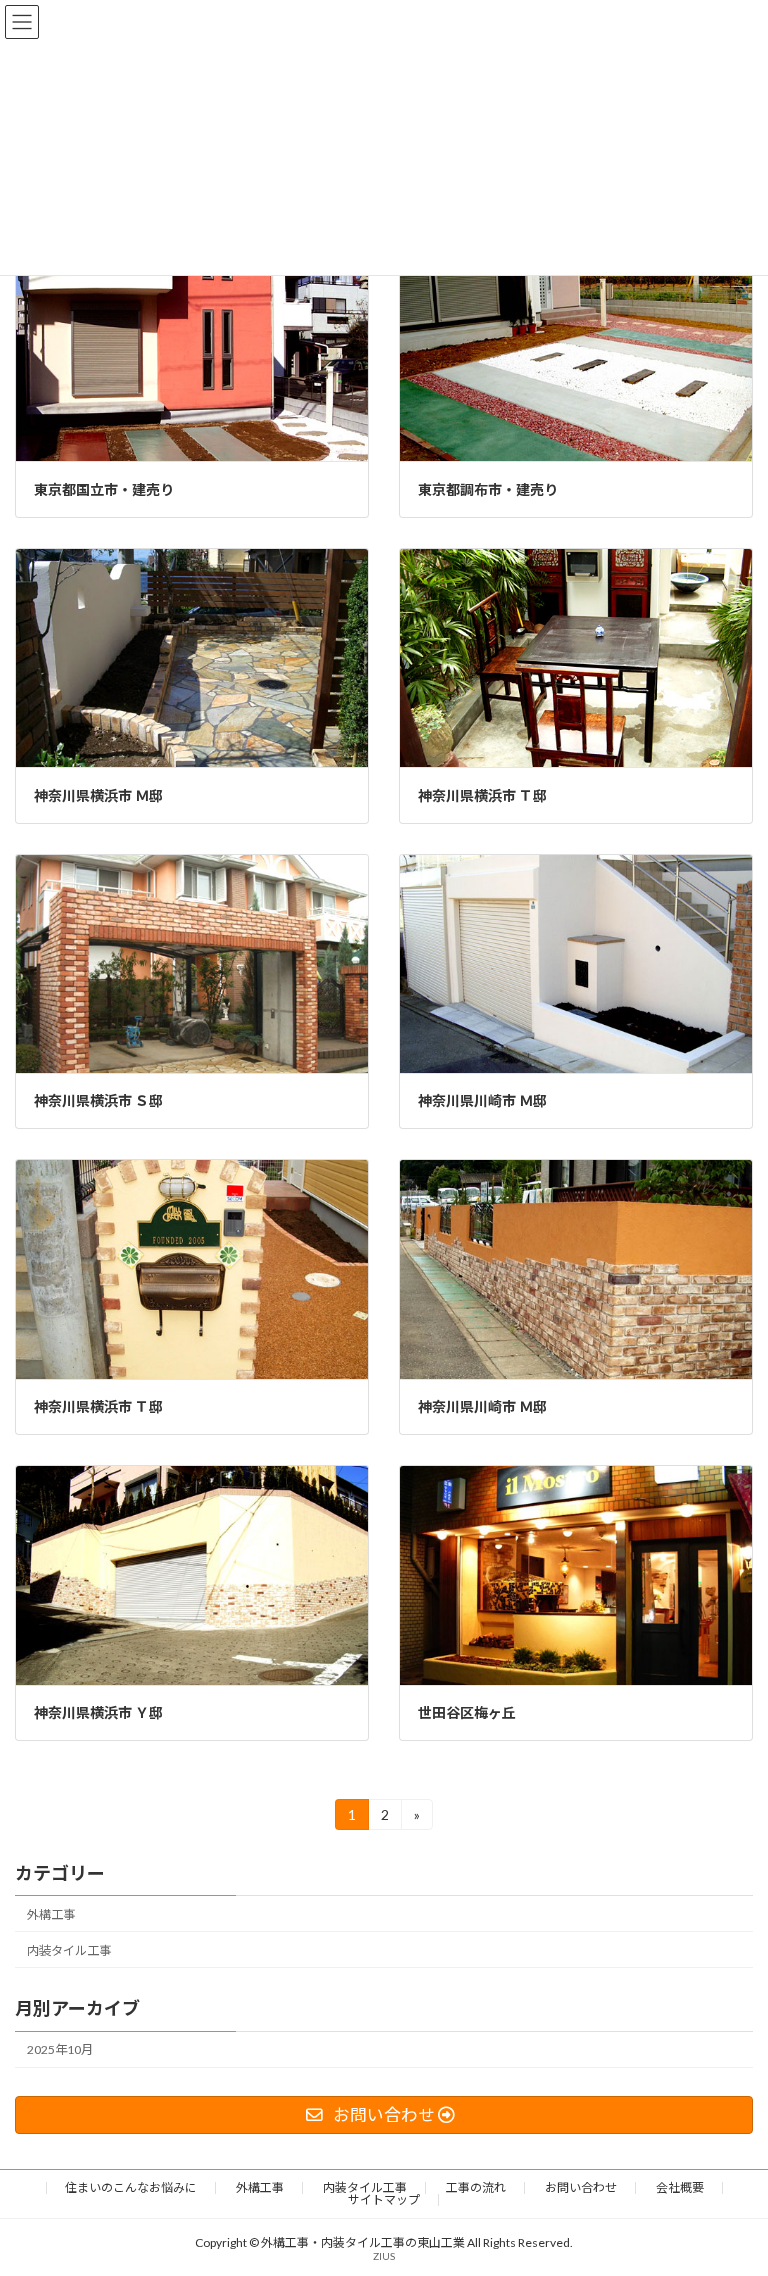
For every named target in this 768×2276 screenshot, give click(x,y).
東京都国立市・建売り (104, 489)
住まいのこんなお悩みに (131, 2187)
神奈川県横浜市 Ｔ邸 (482, 795)
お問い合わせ (581, 2187)
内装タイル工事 (69, 1950)
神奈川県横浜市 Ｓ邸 (98, 1100)
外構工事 (51, 1914)
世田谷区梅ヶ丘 (467, 1712)
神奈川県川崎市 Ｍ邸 (482, 1100)
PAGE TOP (731, 2187)
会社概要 (680, 2187)
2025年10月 (60, 2049)
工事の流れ (476, 2187)
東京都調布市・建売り (488, 489)
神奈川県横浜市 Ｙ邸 (98, 1712)
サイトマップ (384, 2199)
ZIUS (384, 2256)
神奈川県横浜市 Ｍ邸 (98, 795)
